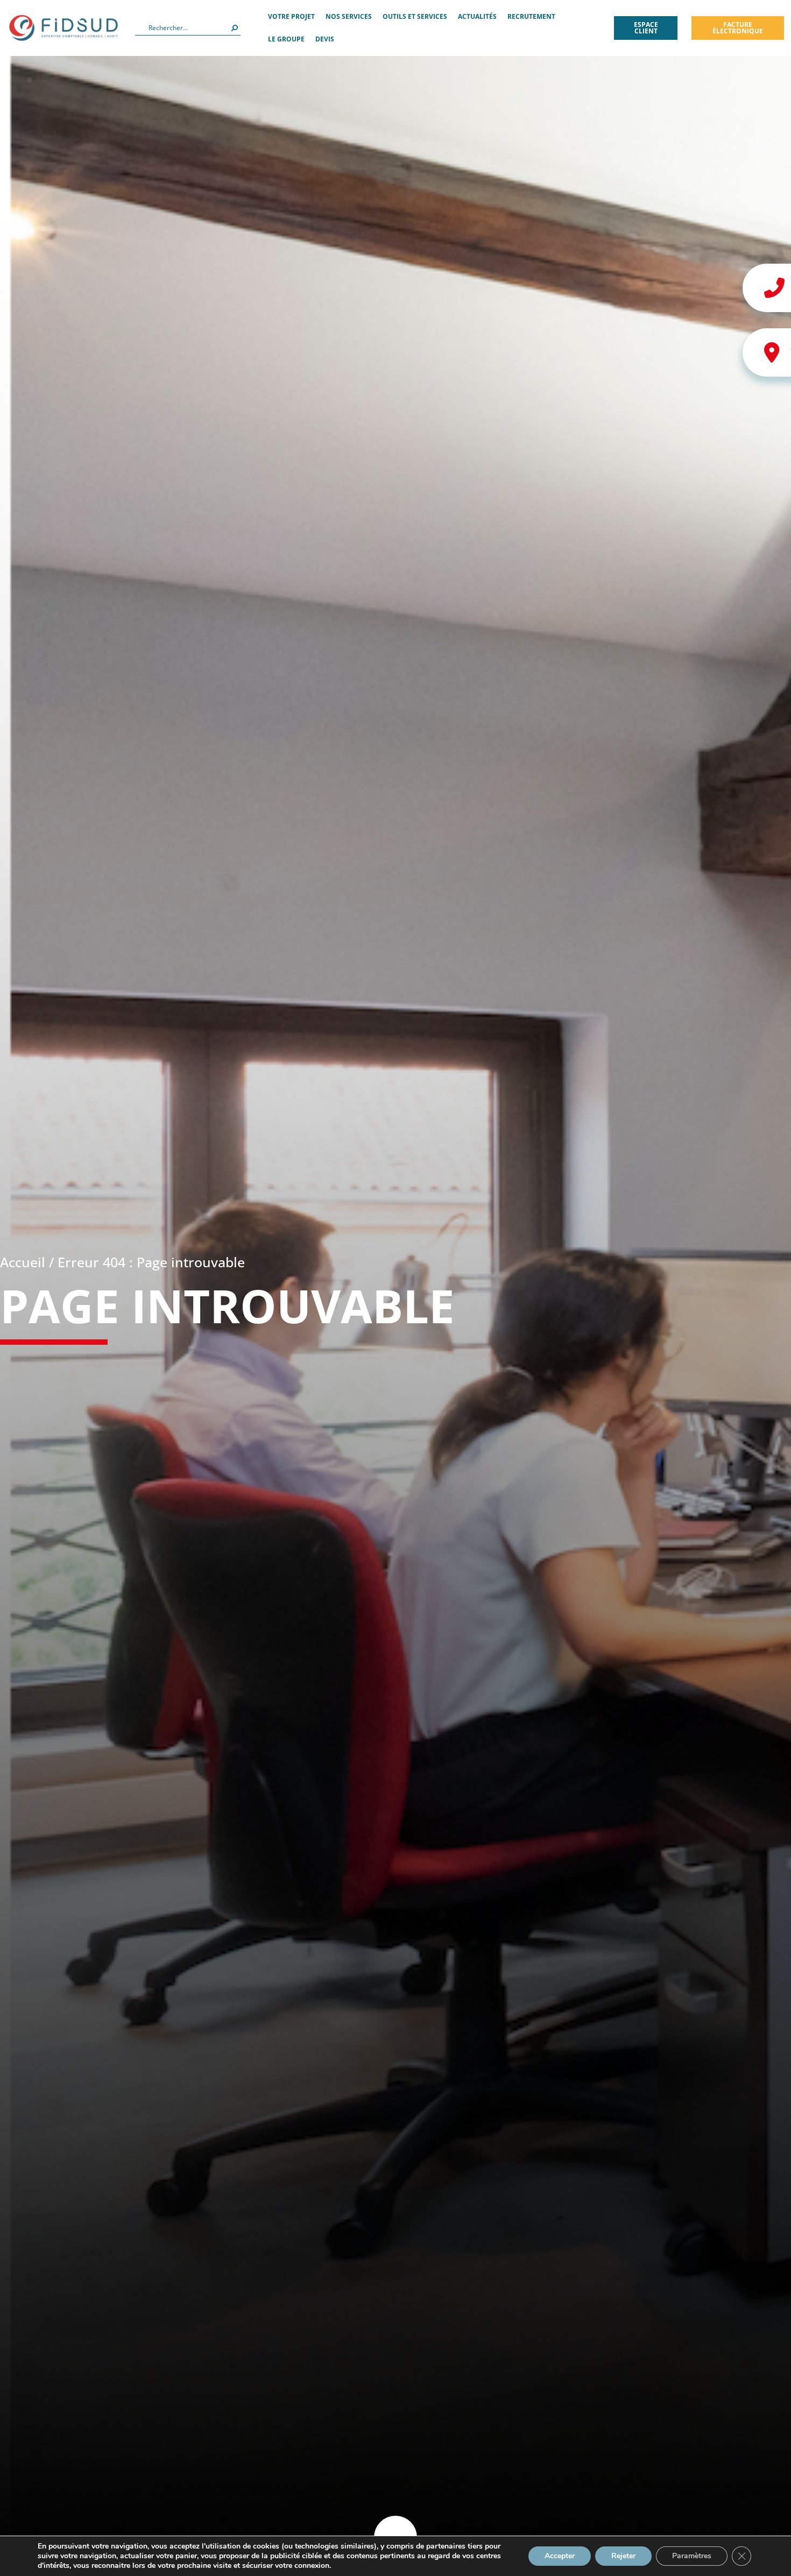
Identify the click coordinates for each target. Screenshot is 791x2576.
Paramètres (692, 2556)
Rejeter (623, 2556)
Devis (325, 39)
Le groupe (286, 39)
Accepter (560, 2556)
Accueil (23, 1262)
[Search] (235, 28)
